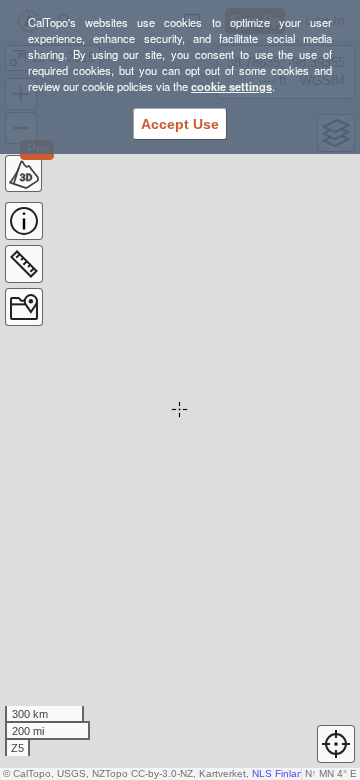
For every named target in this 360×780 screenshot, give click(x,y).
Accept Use (180, 124)
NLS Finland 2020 (294, 773)
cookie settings (231, 86)
